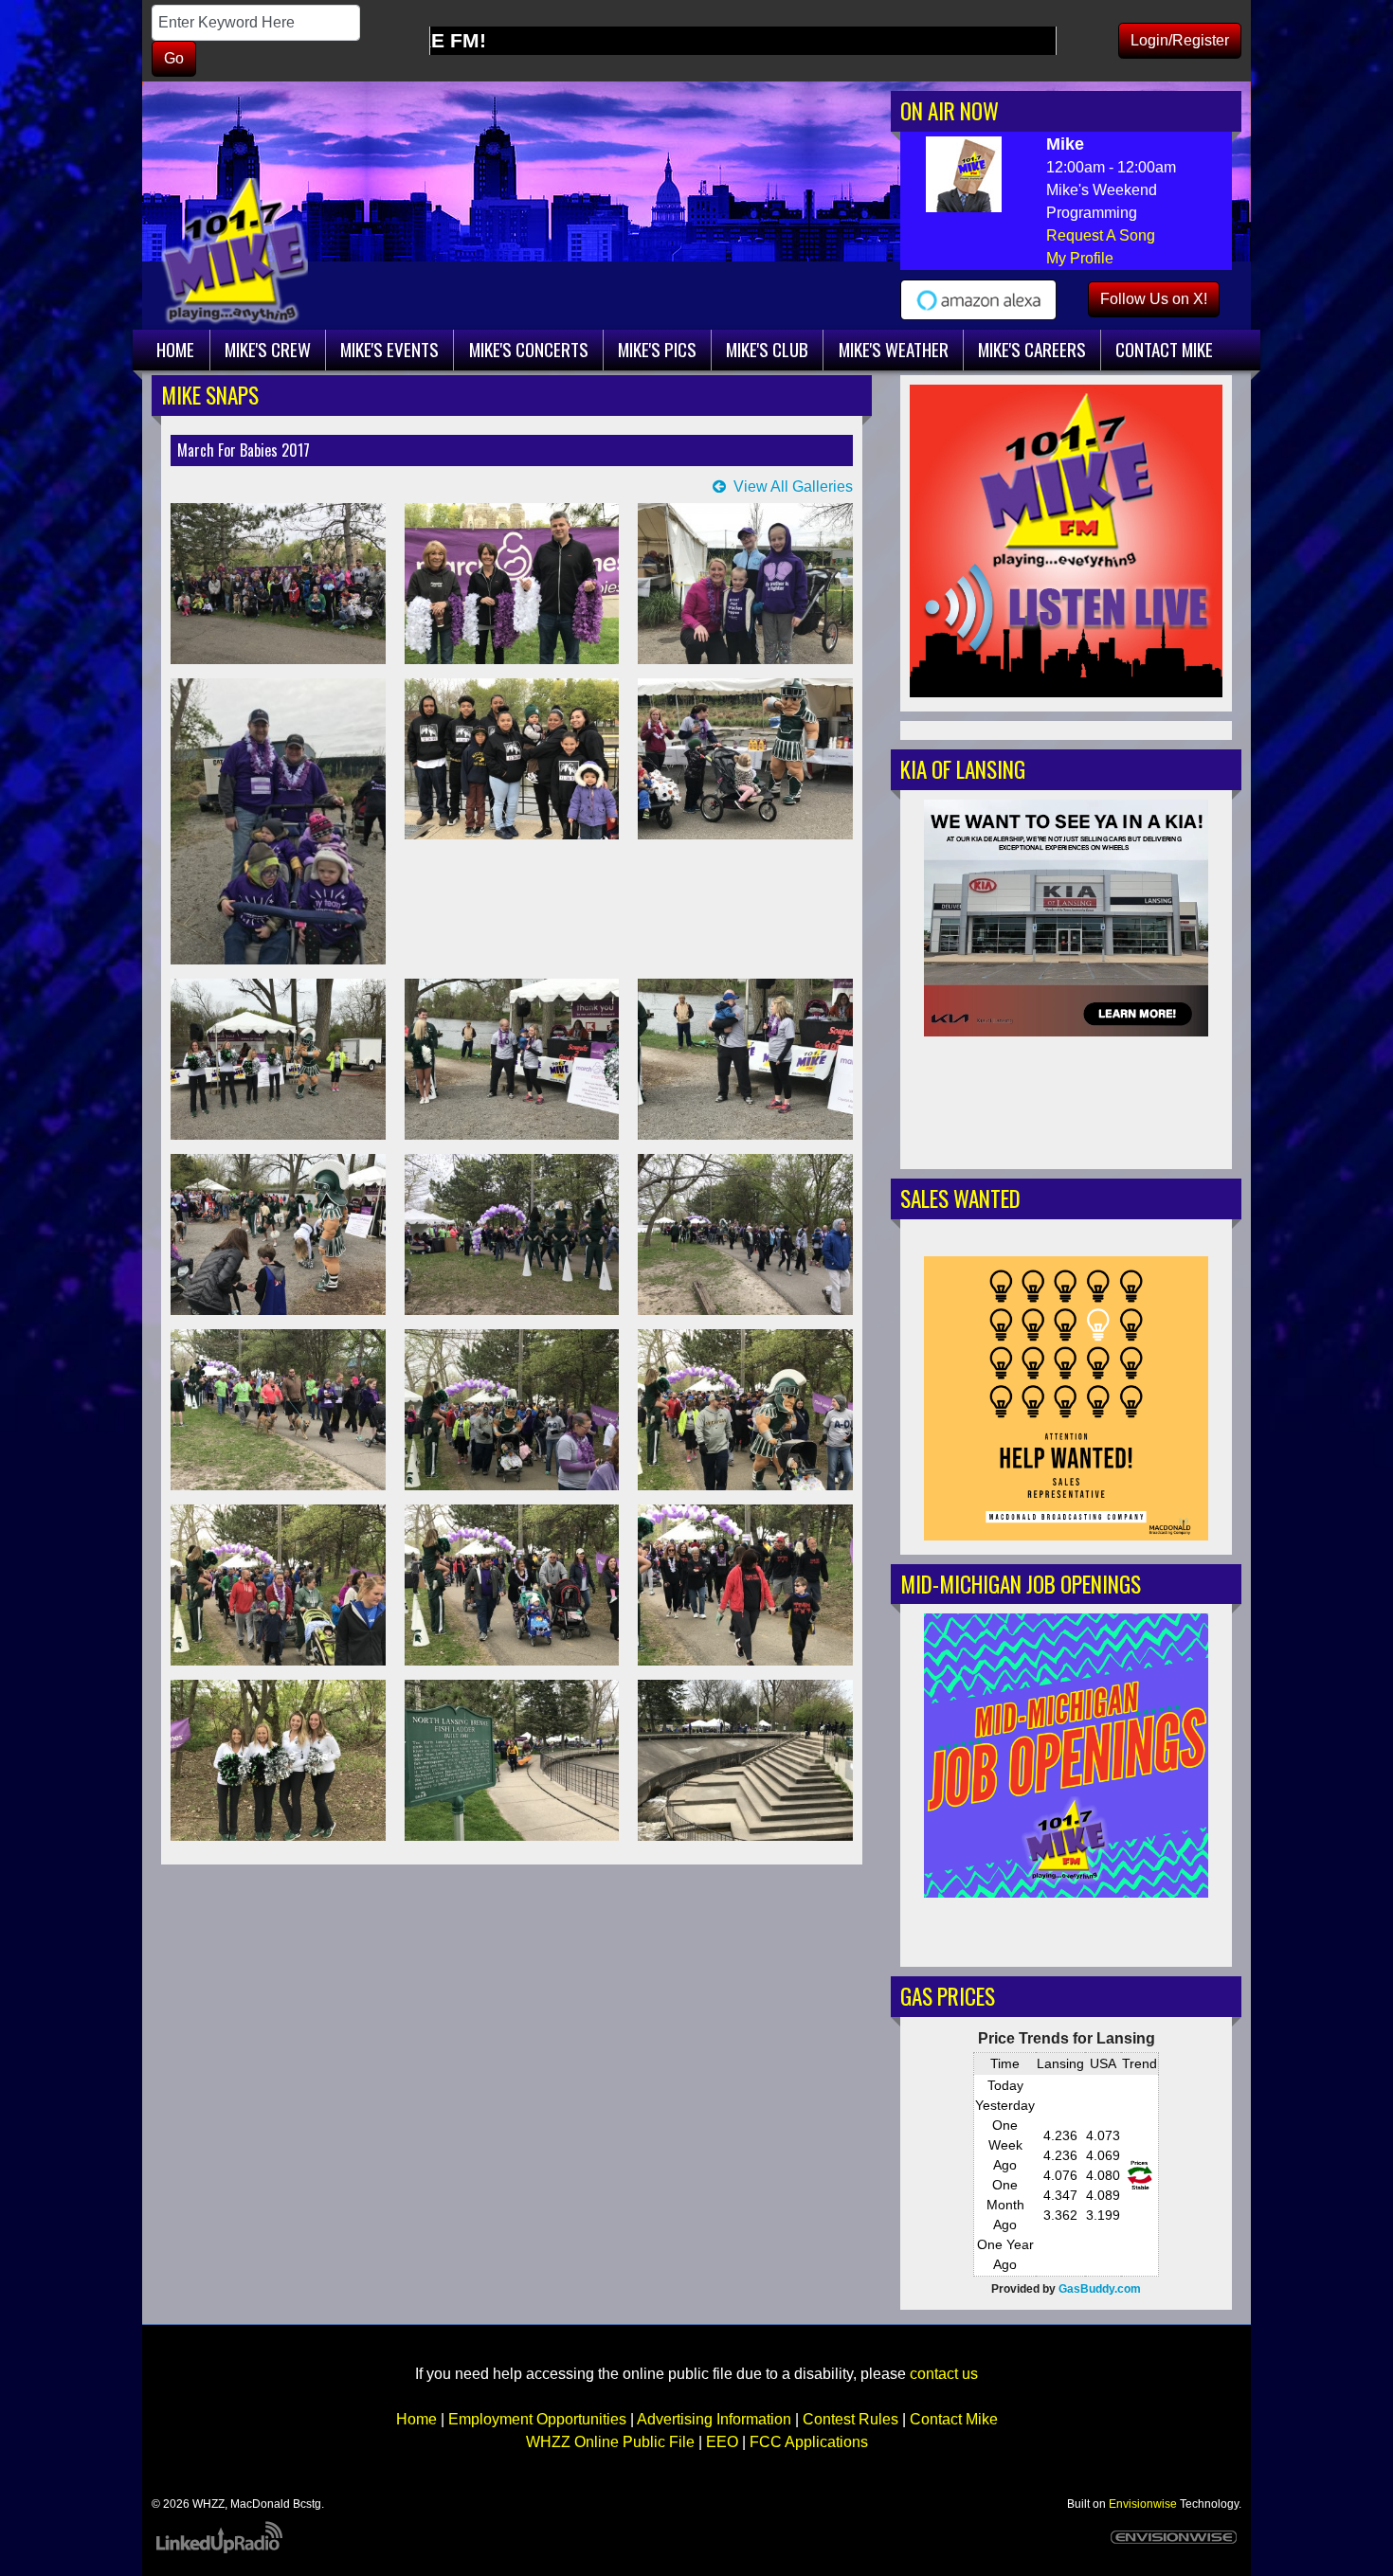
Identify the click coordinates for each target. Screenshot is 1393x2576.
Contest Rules (850, 2419)
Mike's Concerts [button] (529, 349)
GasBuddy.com (1100, 2289)
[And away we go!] (512, 1234)
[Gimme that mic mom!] (512, 1059)
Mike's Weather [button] (894, 349)
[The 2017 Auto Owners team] (278, 584)
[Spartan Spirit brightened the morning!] (278, 1760)
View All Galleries (793, 486)
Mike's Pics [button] (657, 349)
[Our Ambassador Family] (745, 1059)
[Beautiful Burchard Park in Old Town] (512, 1760)
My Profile (1080, 258)
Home (416, 2419)
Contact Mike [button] (1164, 349)
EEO (722, 2442)
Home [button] (175, 349)
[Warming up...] (278, 1234)
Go (174, 58)
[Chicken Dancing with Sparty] (278, 1059)
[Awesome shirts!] (745, 584)
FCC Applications (809, 2442)
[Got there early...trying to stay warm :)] (512, 759)
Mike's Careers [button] (1032, 349)
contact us (944, 2374)
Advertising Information (714, 2419)
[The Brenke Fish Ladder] (745, 1760)
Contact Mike (954, 2419)
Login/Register (1180, 40)
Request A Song (1101, 235)
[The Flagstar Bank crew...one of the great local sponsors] (512, 584)
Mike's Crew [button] (268, 349)
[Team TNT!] (745, 1585)
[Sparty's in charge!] (745, 1410)
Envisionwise (1143, 2504)
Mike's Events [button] (389, 349)
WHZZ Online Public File (610, 2442)
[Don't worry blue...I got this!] (512, 1410)
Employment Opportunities (537, 2419)
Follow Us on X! (1154, 299)
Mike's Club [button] (767, 349)
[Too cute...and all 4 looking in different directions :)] (278, 821)
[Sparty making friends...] (745, 759)
